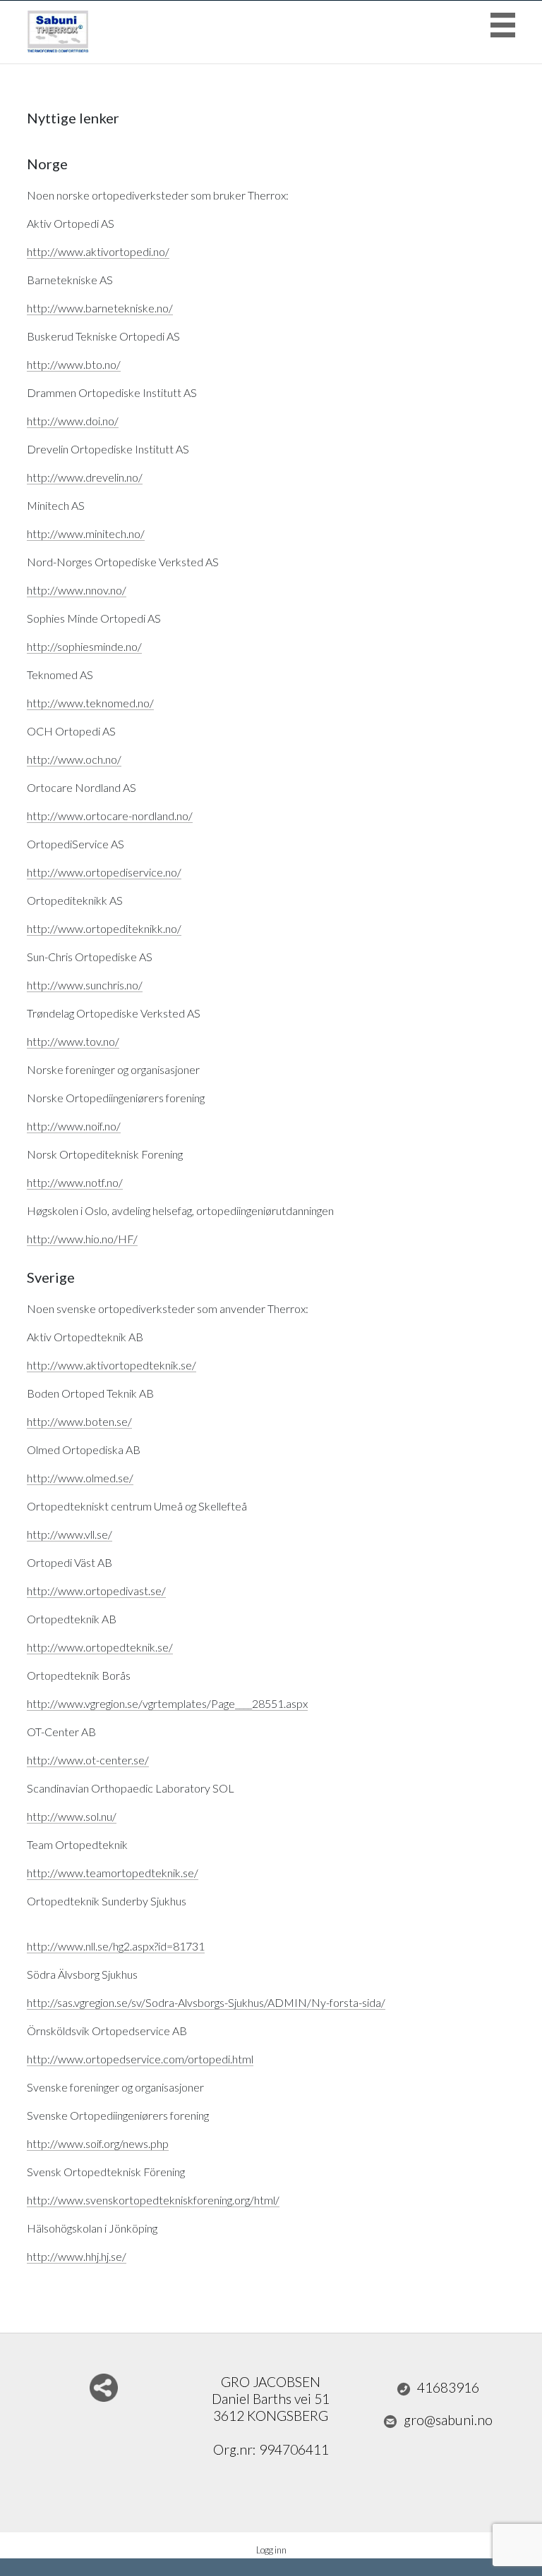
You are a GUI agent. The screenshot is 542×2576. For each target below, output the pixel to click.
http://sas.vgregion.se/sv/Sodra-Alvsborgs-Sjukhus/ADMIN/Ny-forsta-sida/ (206, 2002)
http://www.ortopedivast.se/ (96, 1591)
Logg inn (271, 2550)
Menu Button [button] (503, 25)
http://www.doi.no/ (73, 421)
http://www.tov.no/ (73, 1041)
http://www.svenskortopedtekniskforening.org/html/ (153, 2200)
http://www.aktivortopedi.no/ (98, 251)
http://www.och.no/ (74, 759)
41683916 (448, 2387)
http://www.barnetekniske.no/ (100, 308)
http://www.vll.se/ (70, 1534)
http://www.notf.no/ (75, 1182)
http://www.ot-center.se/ (88, 1760)
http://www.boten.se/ (79, 1421)
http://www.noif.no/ (74, 1126)
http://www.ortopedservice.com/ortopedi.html (140, 2059)
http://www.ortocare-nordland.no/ (110, 816)
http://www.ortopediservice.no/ (104, 872)
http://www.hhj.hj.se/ (77, 2256)
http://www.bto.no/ (74, 364)
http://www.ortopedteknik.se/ (100, 1647)
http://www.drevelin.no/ (85, 477)
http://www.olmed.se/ (80, 1478)
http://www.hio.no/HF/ (82, 1239)
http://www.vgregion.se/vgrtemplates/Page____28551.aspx (167, 1703)
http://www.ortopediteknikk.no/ (104, 928)
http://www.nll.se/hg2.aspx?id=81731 (116, 1946)
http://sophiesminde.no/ (84, 646)
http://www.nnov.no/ (77, 590)
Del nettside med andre (104, 2388)
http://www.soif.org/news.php (98, 2143)
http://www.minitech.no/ (86, 533)
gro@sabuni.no (448, 2420)
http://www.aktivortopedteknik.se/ (112, 1365)
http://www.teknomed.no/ (90, 703)
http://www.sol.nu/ (72, 1816)
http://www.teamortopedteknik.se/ (113, 1873)
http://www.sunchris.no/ (85, 985)
